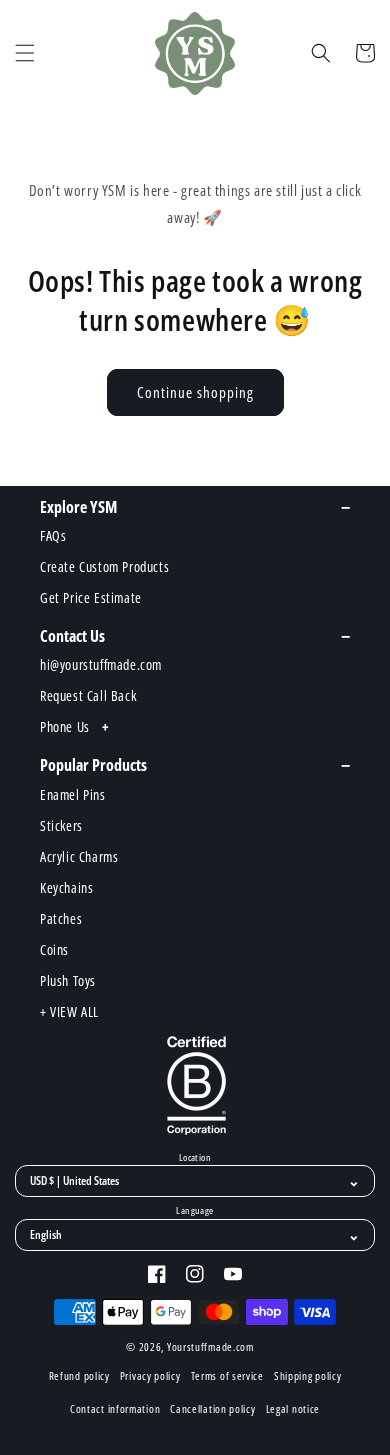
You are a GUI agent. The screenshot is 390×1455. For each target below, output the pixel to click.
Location (195, 1158)
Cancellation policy (212, 1408)
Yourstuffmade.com (210, 1346)
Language (194, 1211)
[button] (25, 53)
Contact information (115, 1408)
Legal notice (293, 1408)
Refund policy (79, 1375)
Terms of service (227, 1375)
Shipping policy (308, 1375)
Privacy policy (150, 1375)
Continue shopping (195, 392)
